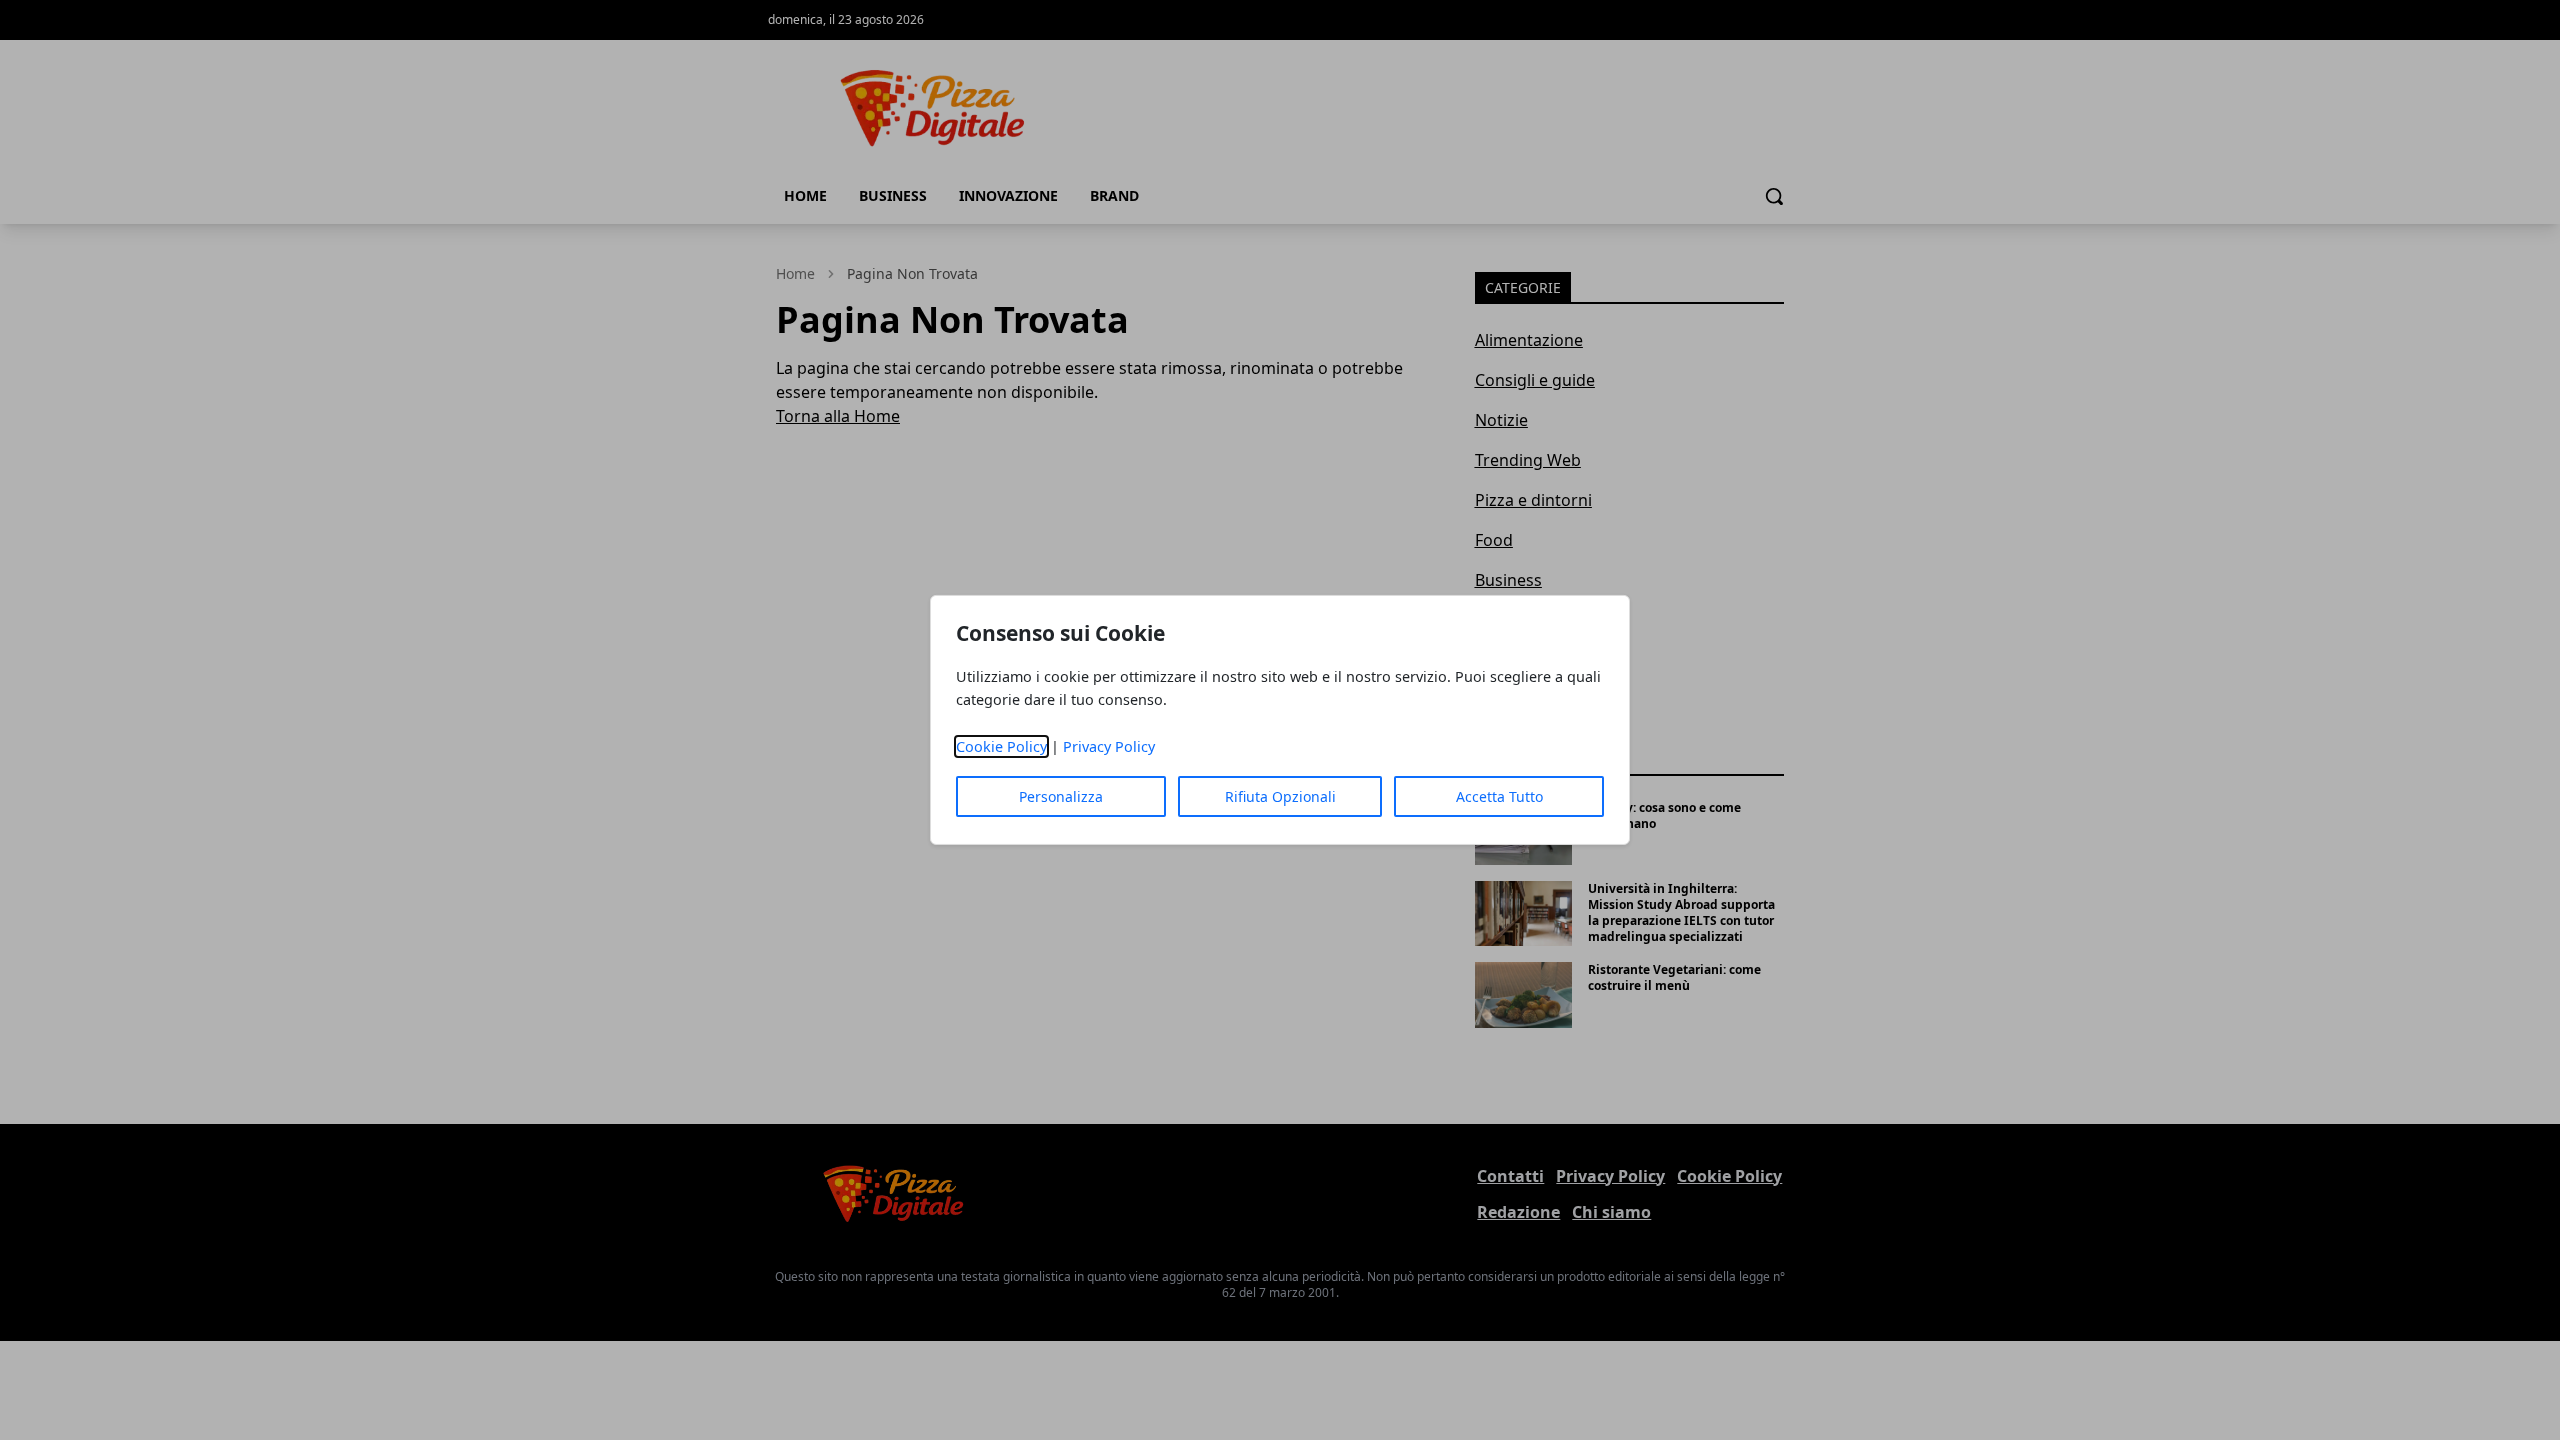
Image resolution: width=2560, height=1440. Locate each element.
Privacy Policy (1109, 746)
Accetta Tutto (1499, 796)
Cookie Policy (1001, 746)
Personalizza (1061, 796)
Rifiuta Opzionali (1280, 796)
